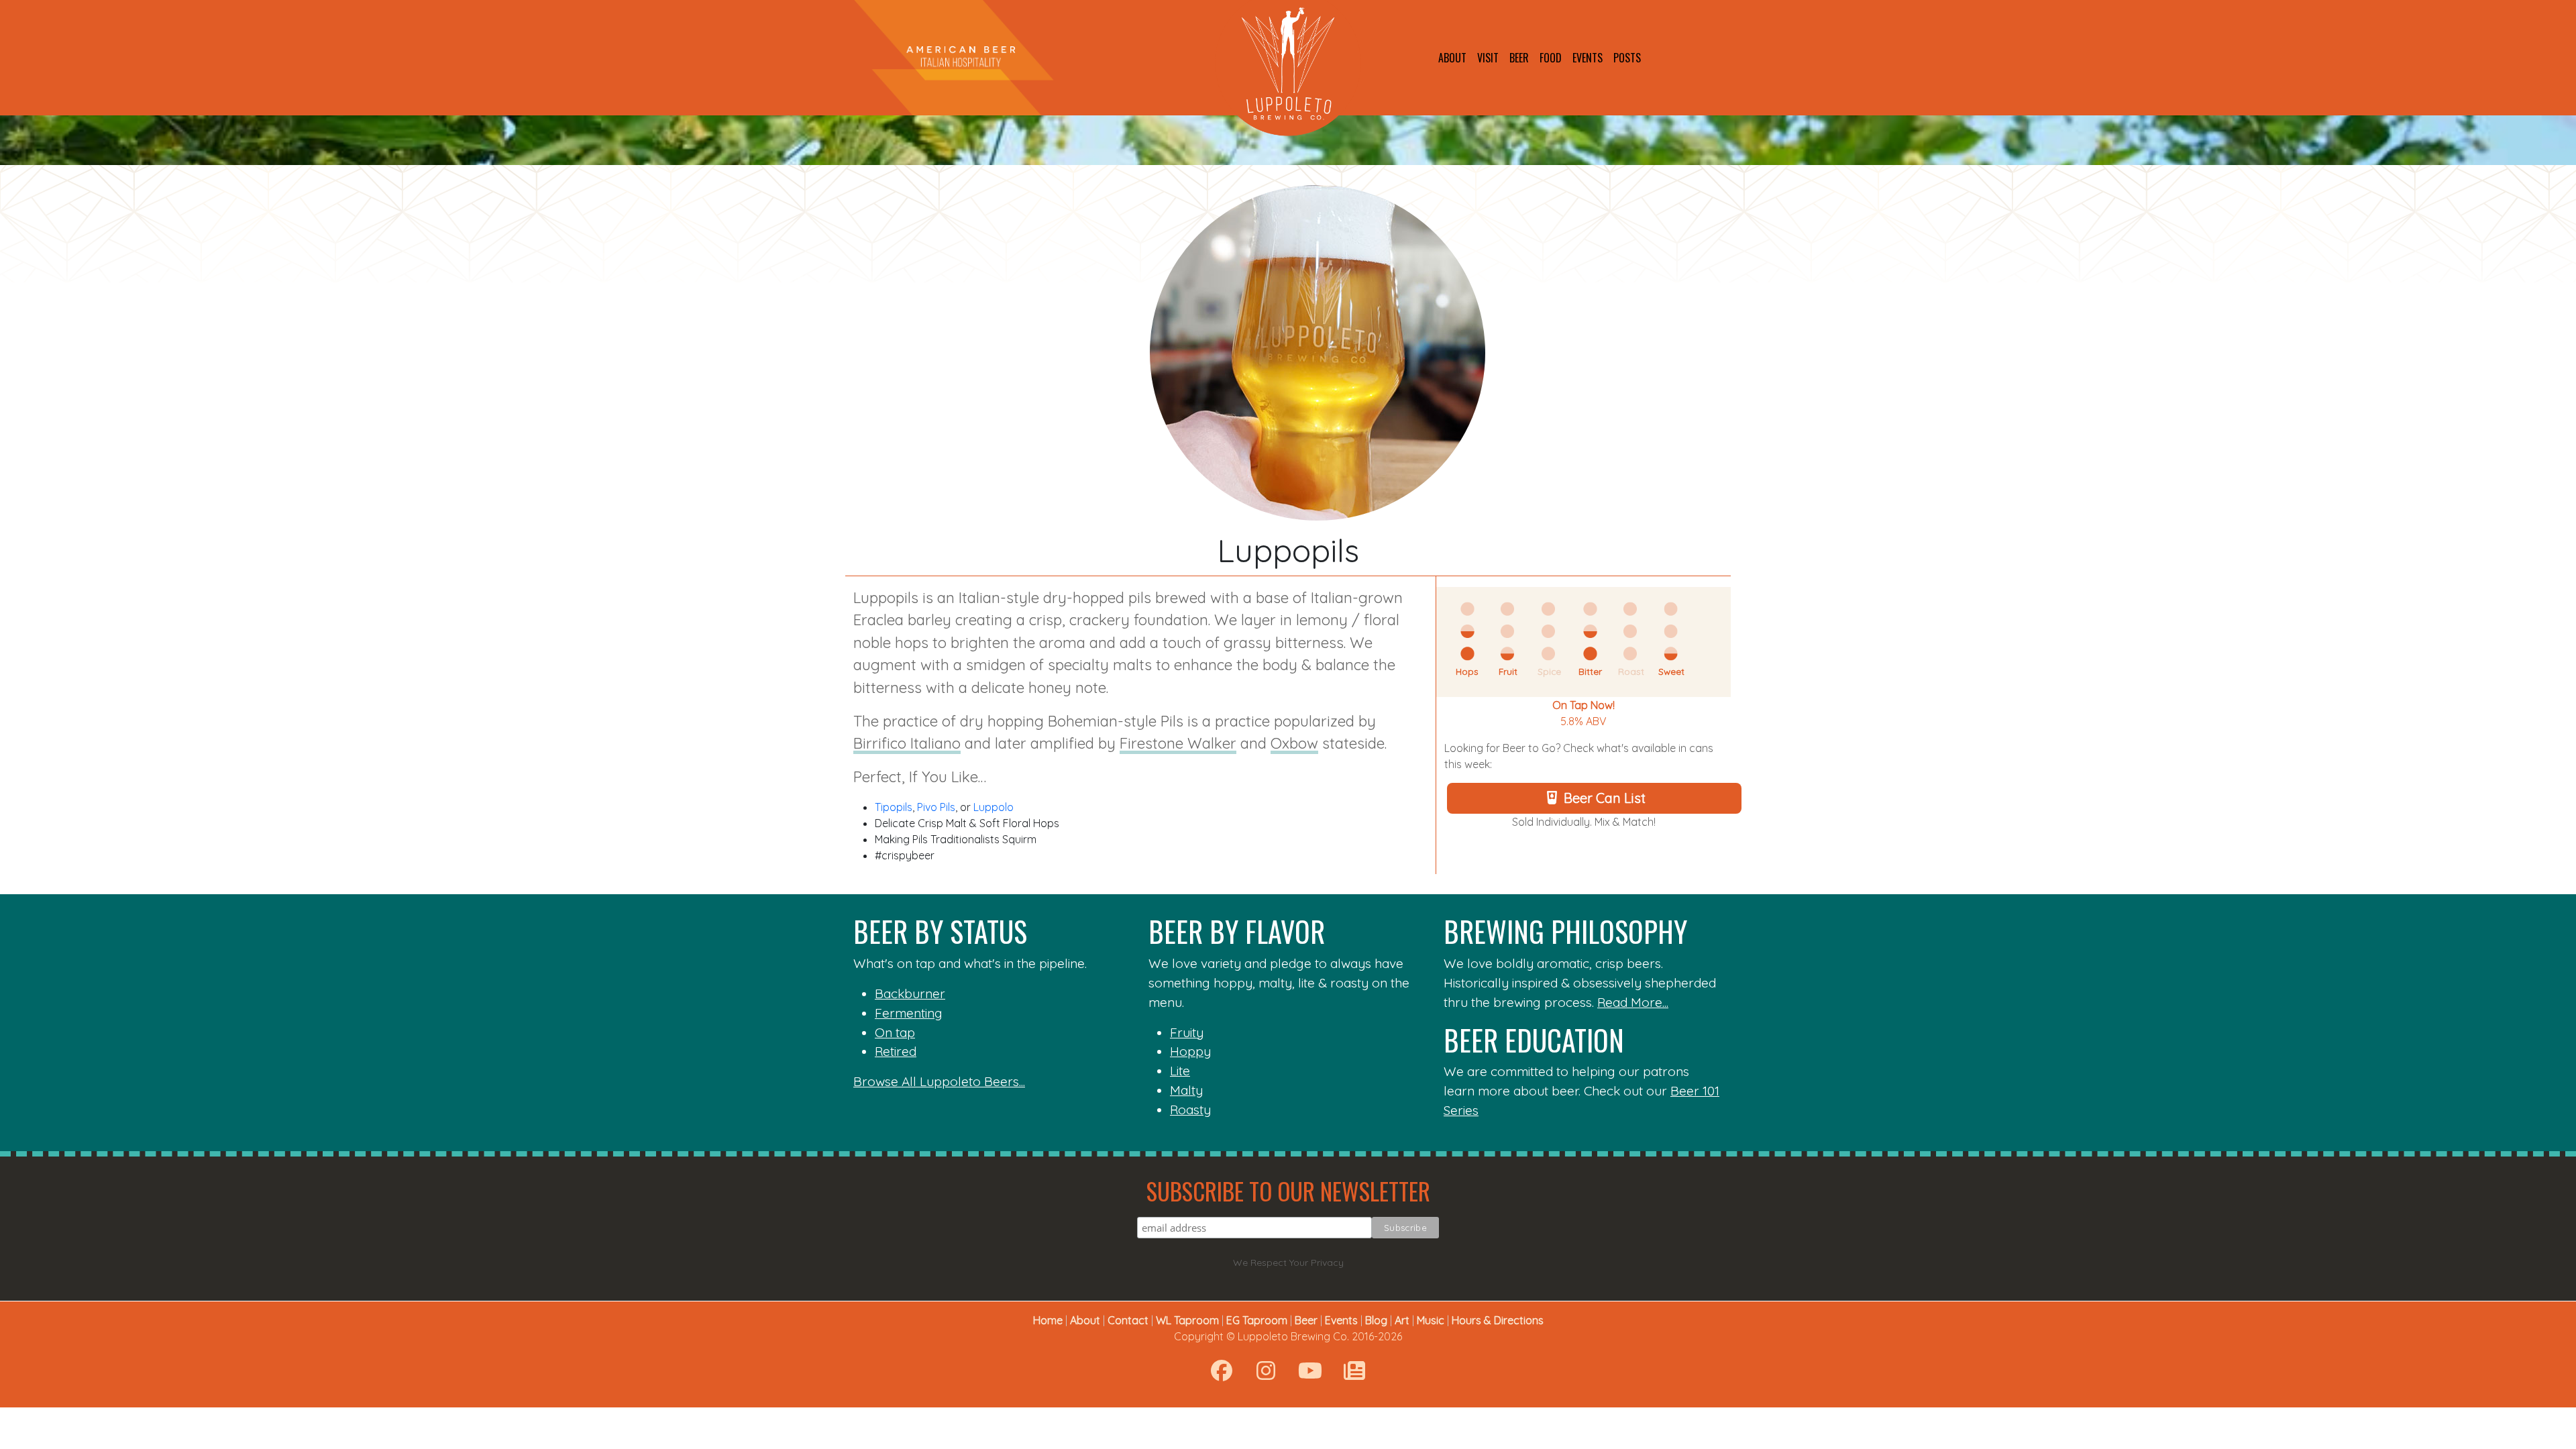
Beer (1519, 58)
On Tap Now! (1584, 705)
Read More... (1633, 1002)
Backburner (910, 994)
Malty (1186, 1090)
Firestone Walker (1178, 743)
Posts (1627, 58)
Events (1588, 58)
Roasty (1190, 1110)
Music (1431, 1320)
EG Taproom (1257, 1320)
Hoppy (1190, 1051)
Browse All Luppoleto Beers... (939, 1081)
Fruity (1187, 1032)
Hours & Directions (1498, 1320)
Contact (1128, 1320)
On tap (895, 1032)
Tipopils (894, 807)
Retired (896, 1051)
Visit (1488, 58)
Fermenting (909, 1013)
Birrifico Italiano (907, 743)
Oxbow (1294, 743)
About (1452, 58)
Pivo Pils (936, 807)
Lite (1180, 1071)
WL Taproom (1187, 1320)
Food (1551, 58)
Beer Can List (1605, 798)
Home (1048, 1320)
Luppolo (994, 807)
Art (1402, 1320)
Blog (1376, 1320)
